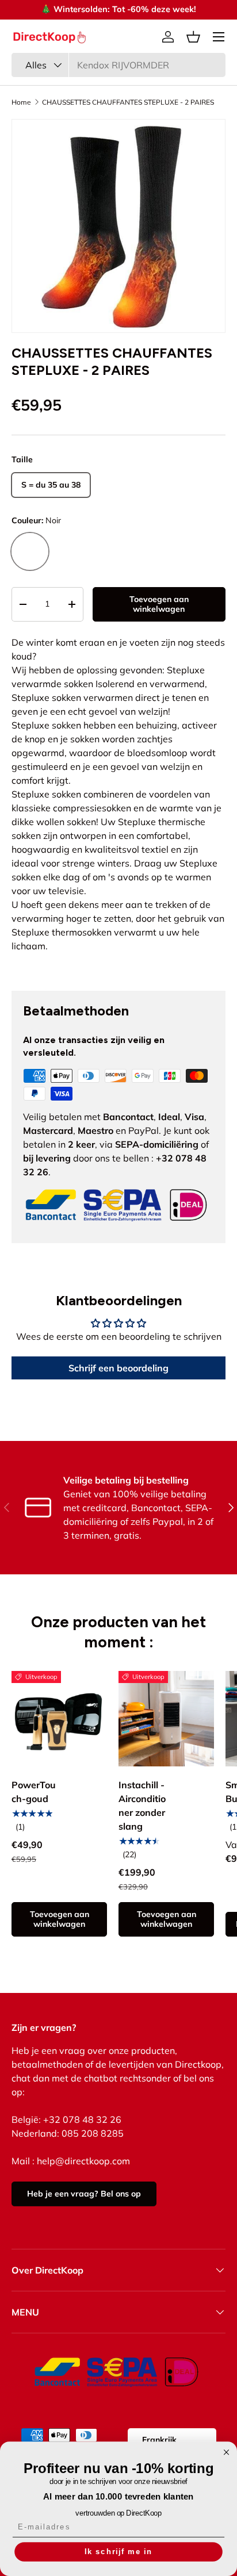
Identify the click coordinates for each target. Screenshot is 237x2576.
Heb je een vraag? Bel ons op (84, 2194)
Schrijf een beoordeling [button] (118, 1368)
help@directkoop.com (83, 2161)
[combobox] (118, 65)
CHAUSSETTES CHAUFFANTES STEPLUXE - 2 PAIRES (128, 102)
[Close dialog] (226, 2452)
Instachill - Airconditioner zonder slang (142, 1805)
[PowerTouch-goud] (59, 1719)
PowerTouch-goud (34, 1792)
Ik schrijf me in (119, 2551)
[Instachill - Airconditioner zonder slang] (166, 1719)
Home (21, 102)
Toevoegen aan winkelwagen (159, 604)
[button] (193, 37)
